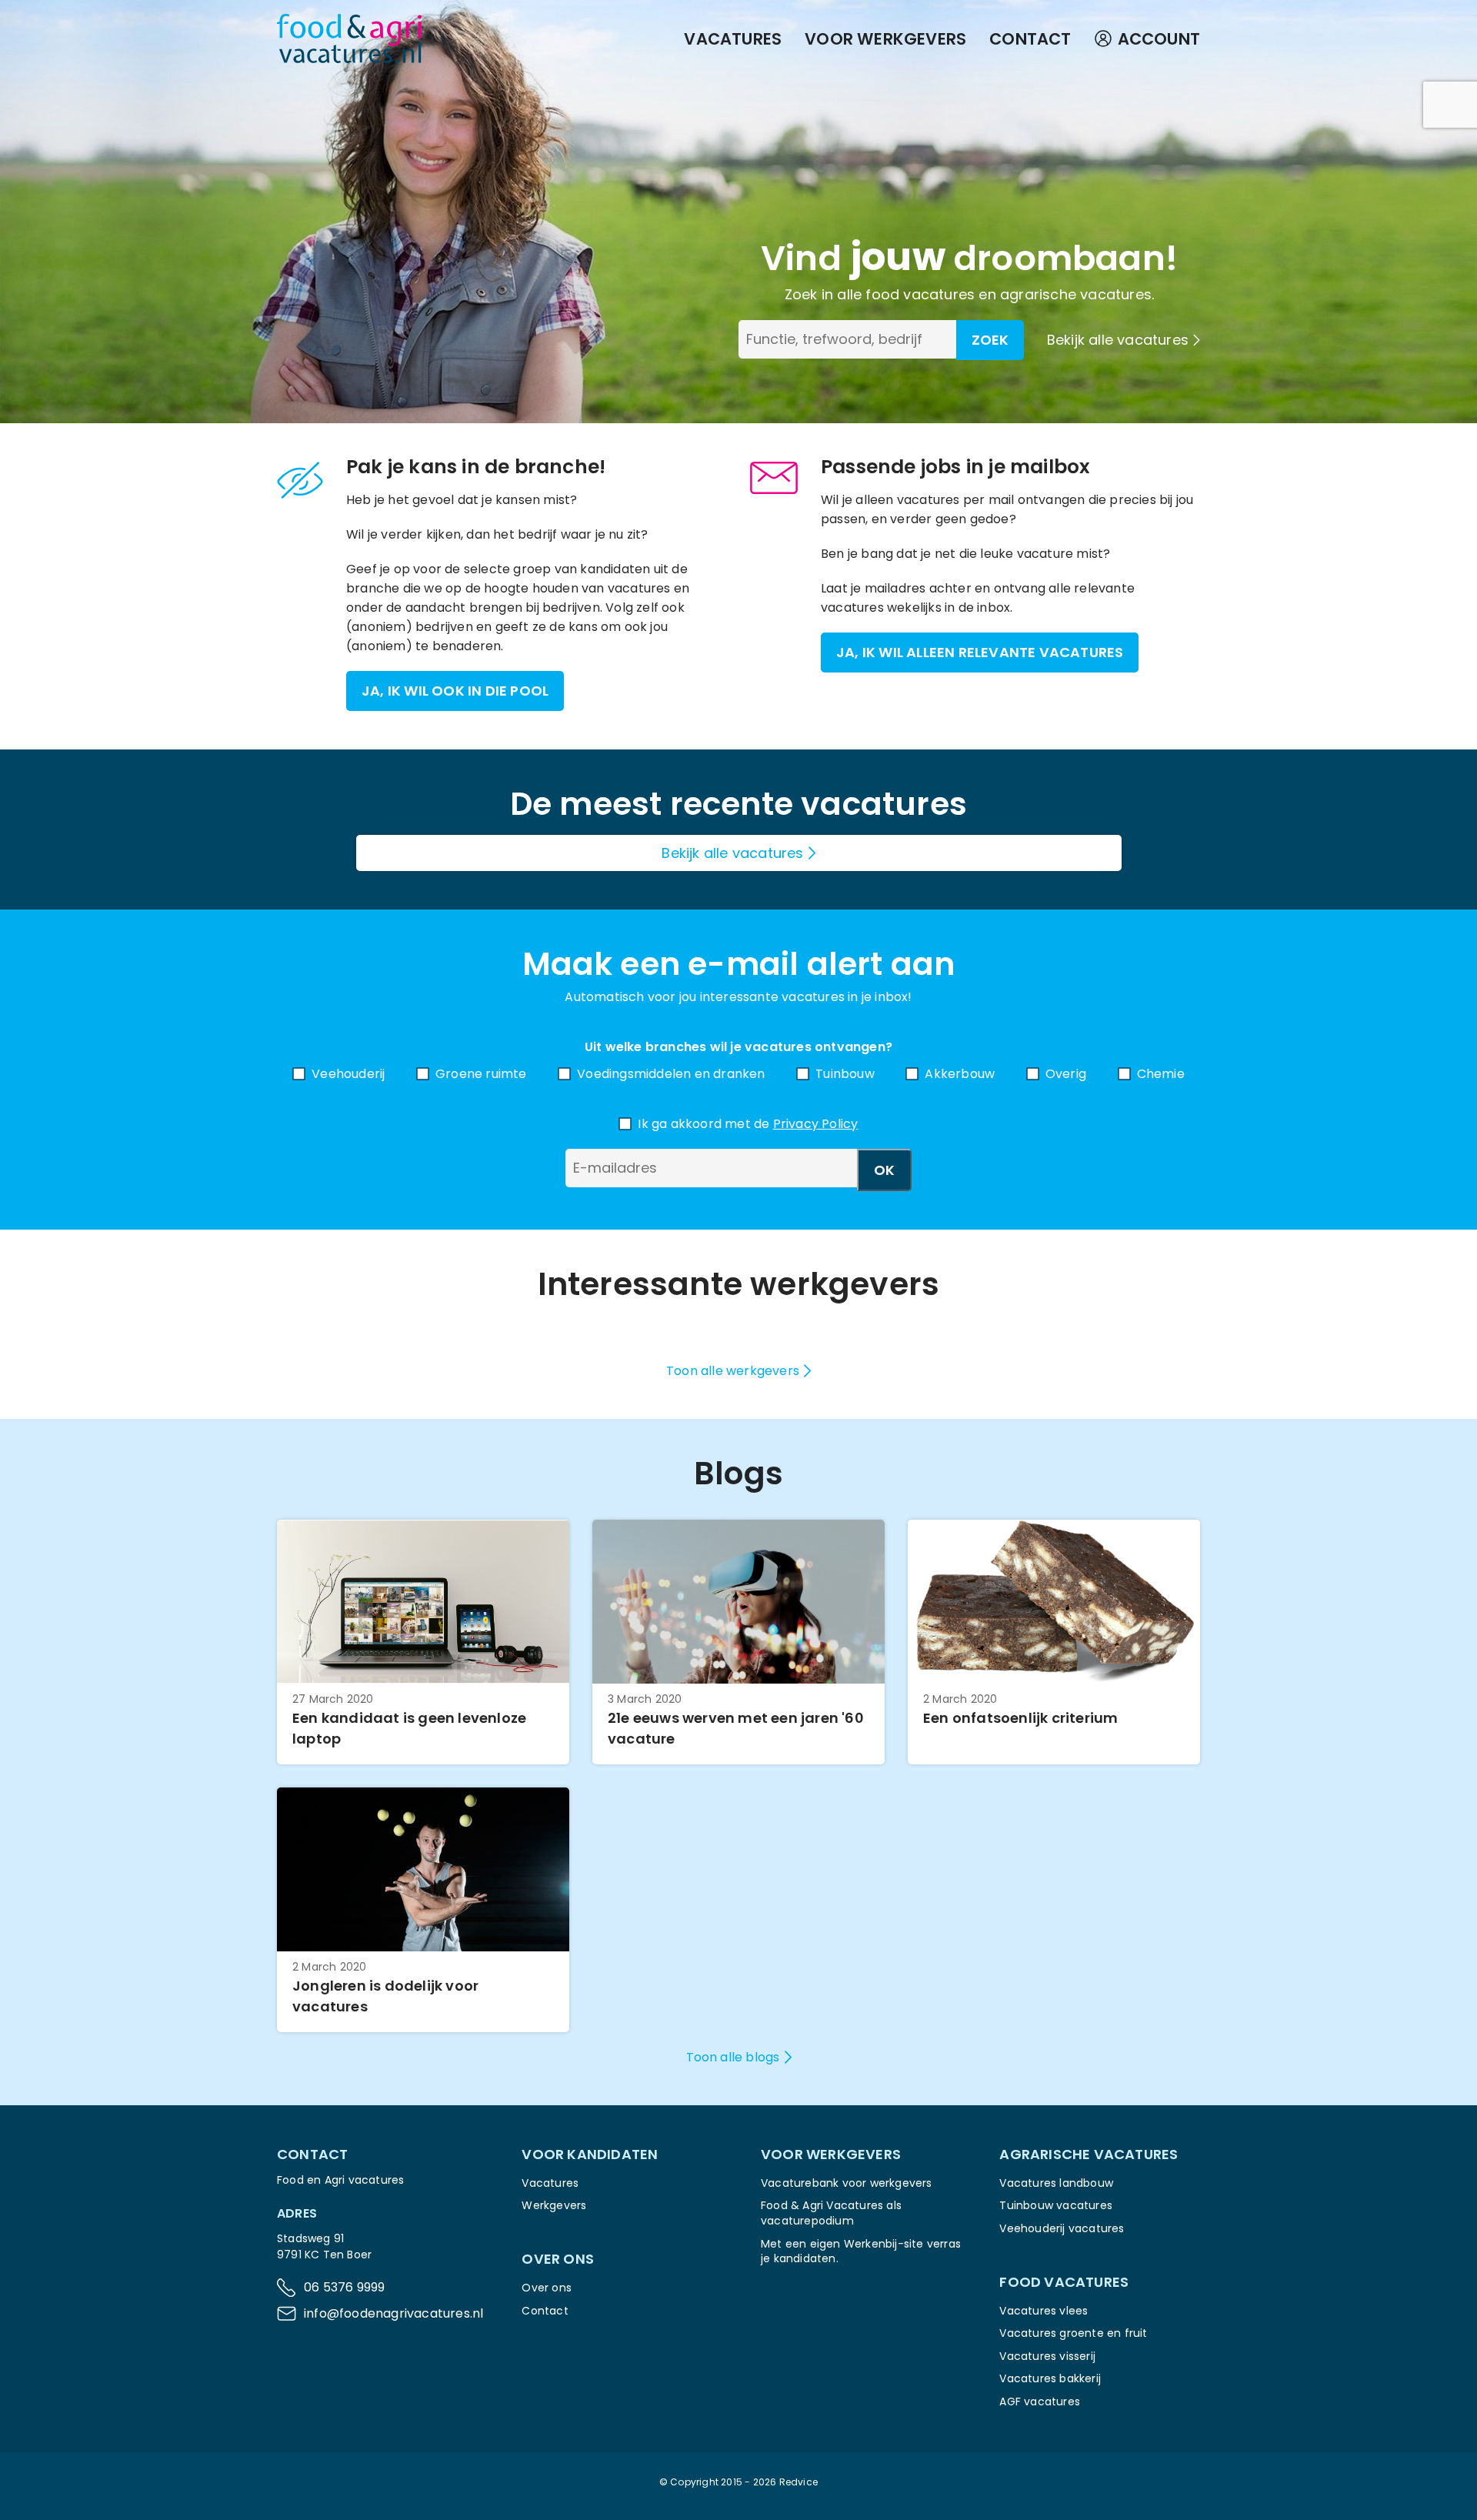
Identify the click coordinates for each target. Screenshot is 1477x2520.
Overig (1066, 1074)
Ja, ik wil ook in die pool (455, 691)
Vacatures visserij (1047, 2356)
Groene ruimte (481, 1074)
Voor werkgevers (885, 39)
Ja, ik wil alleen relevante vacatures (980, 652)
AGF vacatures (1040, 2402)
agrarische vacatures (1076, 294)
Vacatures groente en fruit (1073, 2333)
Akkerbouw (960, 1074)
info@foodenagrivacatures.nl (393, 2313)
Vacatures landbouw (1056, 2183)
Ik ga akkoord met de (748, 1124)
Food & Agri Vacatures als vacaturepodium (831, 2213)
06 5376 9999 (344, 2287)
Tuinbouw (845, 1074)
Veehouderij (348, 1074)
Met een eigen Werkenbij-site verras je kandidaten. (861, 2251)
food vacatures (920, 294)
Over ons (547, 2288)
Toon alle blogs (733, 2057)
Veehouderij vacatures (1062, 2228)
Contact (1030, 39)
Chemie (1161, 1074)
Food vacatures (1064, 2282)
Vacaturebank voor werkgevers (847, 2183)
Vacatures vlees (1044, 2311)
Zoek (990, 340)
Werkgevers (554, 2205)
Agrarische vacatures (1089, 2154)
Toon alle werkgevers (733, 1371)
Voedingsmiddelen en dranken (671, 1074)
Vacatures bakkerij (1050, 2378)
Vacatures (733, 39)
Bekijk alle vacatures (1118, 340)
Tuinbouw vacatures (1056, 2205)
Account (1159, 39)
